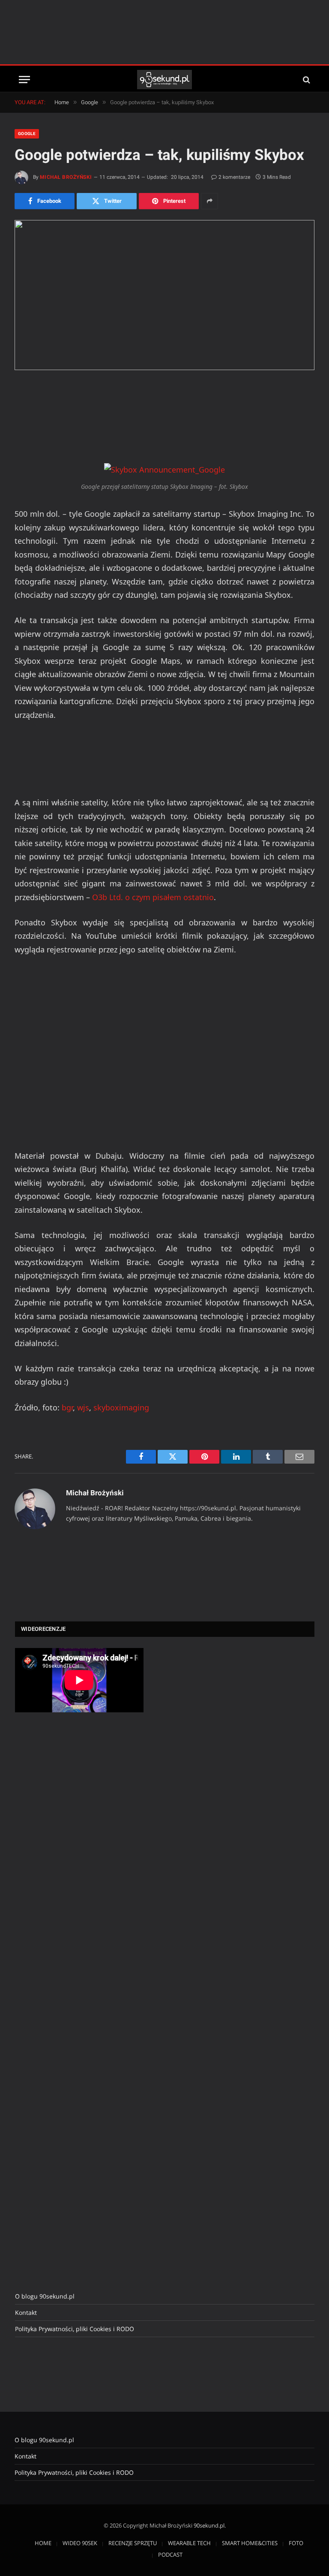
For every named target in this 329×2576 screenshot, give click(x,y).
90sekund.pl (209, 2525)
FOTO (296, 2543)
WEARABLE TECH (189, 2543)
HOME (43, 2543)
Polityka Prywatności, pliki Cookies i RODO (75, 2329)
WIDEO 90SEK (80, 2543)
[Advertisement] (164, 32)
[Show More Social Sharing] (209, 201)
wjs (83, 1407)
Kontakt (26, 2312)
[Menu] (24, 80)
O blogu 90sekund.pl (45, 2296)
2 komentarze (234, 177)
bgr (67, 1407)
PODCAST (170, 2555)
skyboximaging (121, 1407)
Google (27, 134)
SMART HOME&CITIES (250, 2543)
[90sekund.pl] (165, 80)
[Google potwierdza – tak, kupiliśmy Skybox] (164, 295)
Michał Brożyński (66, 177)
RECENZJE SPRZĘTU (133, 2543)
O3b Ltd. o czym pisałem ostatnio (153, 897)
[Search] (306, 80)
